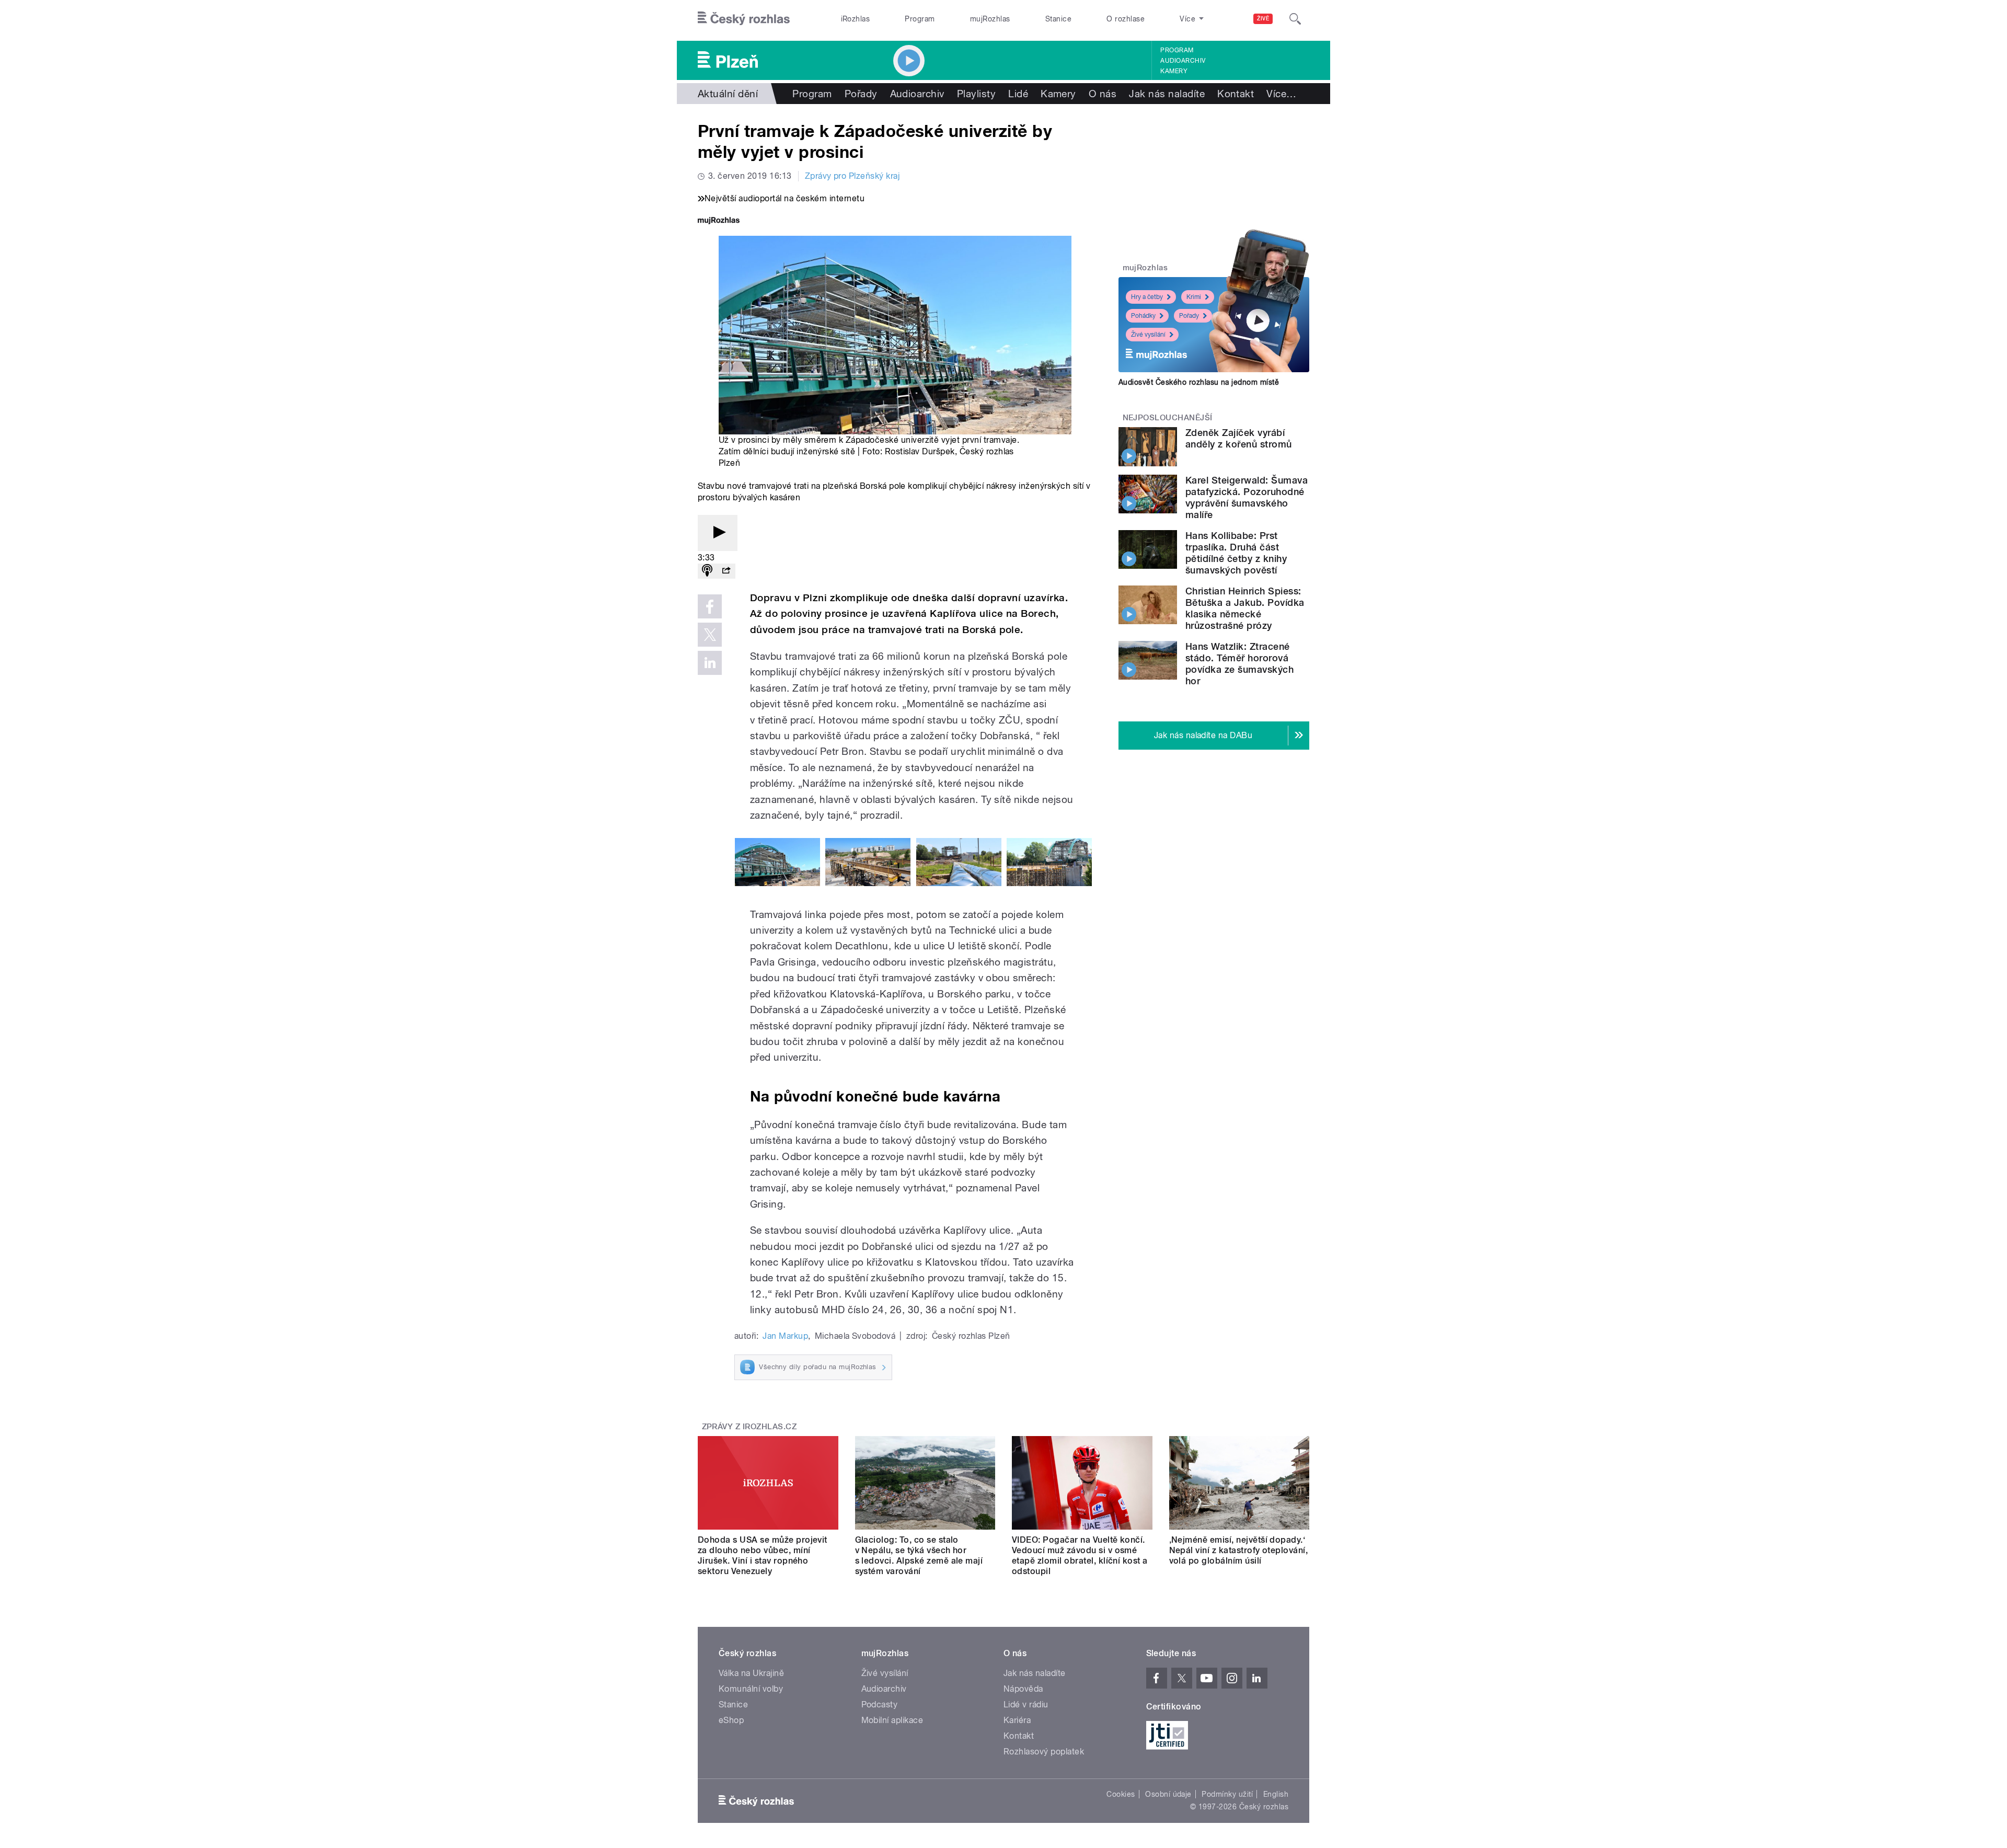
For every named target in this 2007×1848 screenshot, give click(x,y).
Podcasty (880, 1704)
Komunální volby (751, 1689)
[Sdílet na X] (710, 635)
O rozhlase (1126, 19)
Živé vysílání (1148, 335)
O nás (1103, 94)
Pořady (861, 94)
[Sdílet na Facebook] (710, 606)
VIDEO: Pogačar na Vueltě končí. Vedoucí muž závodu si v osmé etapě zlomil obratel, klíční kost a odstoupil (1080, 1556)
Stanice (1058, 19)
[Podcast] (707, 571)
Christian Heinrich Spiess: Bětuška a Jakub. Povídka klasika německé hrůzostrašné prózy (1245, 608)
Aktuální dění (728, 94)
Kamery (1174, 71)
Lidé (1018, 94)
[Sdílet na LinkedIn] (710, 663)
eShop (731, 1720)
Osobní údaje (1168, 1794)
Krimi (1194, 297)
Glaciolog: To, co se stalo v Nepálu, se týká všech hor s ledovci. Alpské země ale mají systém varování (919, 1556)
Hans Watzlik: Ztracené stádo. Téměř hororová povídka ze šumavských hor (1239, 664)
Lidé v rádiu (1026, 1704)
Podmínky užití (1227, 1794)
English (1276, 1794)
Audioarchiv (1183, 61)
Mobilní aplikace (892, 1720)
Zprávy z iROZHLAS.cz (749, 1427)
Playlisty (976, 94)
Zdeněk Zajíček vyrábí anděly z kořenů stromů (1239, 438)
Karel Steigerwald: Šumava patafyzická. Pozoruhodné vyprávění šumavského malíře (1247, 497)
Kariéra (1017, 1720)
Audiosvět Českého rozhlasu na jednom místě (1199, 382)
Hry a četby (1147, 297)
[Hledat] (1295, 19)
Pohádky (1143, 316)
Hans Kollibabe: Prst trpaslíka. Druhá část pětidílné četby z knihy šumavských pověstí (1236, 553)
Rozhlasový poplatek (1044, 1752)
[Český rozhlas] (744, 19)
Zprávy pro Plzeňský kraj (852, 176)
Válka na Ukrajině (751, 1673)
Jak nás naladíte (1167, 94)
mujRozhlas (990, 19)
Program (920, 19)
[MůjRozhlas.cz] (719, 221)
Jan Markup (785, 1336)
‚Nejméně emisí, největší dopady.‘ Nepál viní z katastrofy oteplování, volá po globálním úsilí (1239, 1550)
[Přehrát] (718, 533)
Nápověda (1023, 1689)
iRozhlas (856, 19)
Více (1281, 94)
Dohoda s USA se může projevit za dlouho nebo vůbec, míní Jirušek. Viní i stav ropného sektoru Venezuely (763, 1556)
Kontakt (1236, 94)
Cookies (1121, 1794)
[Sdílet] (726, 571)
